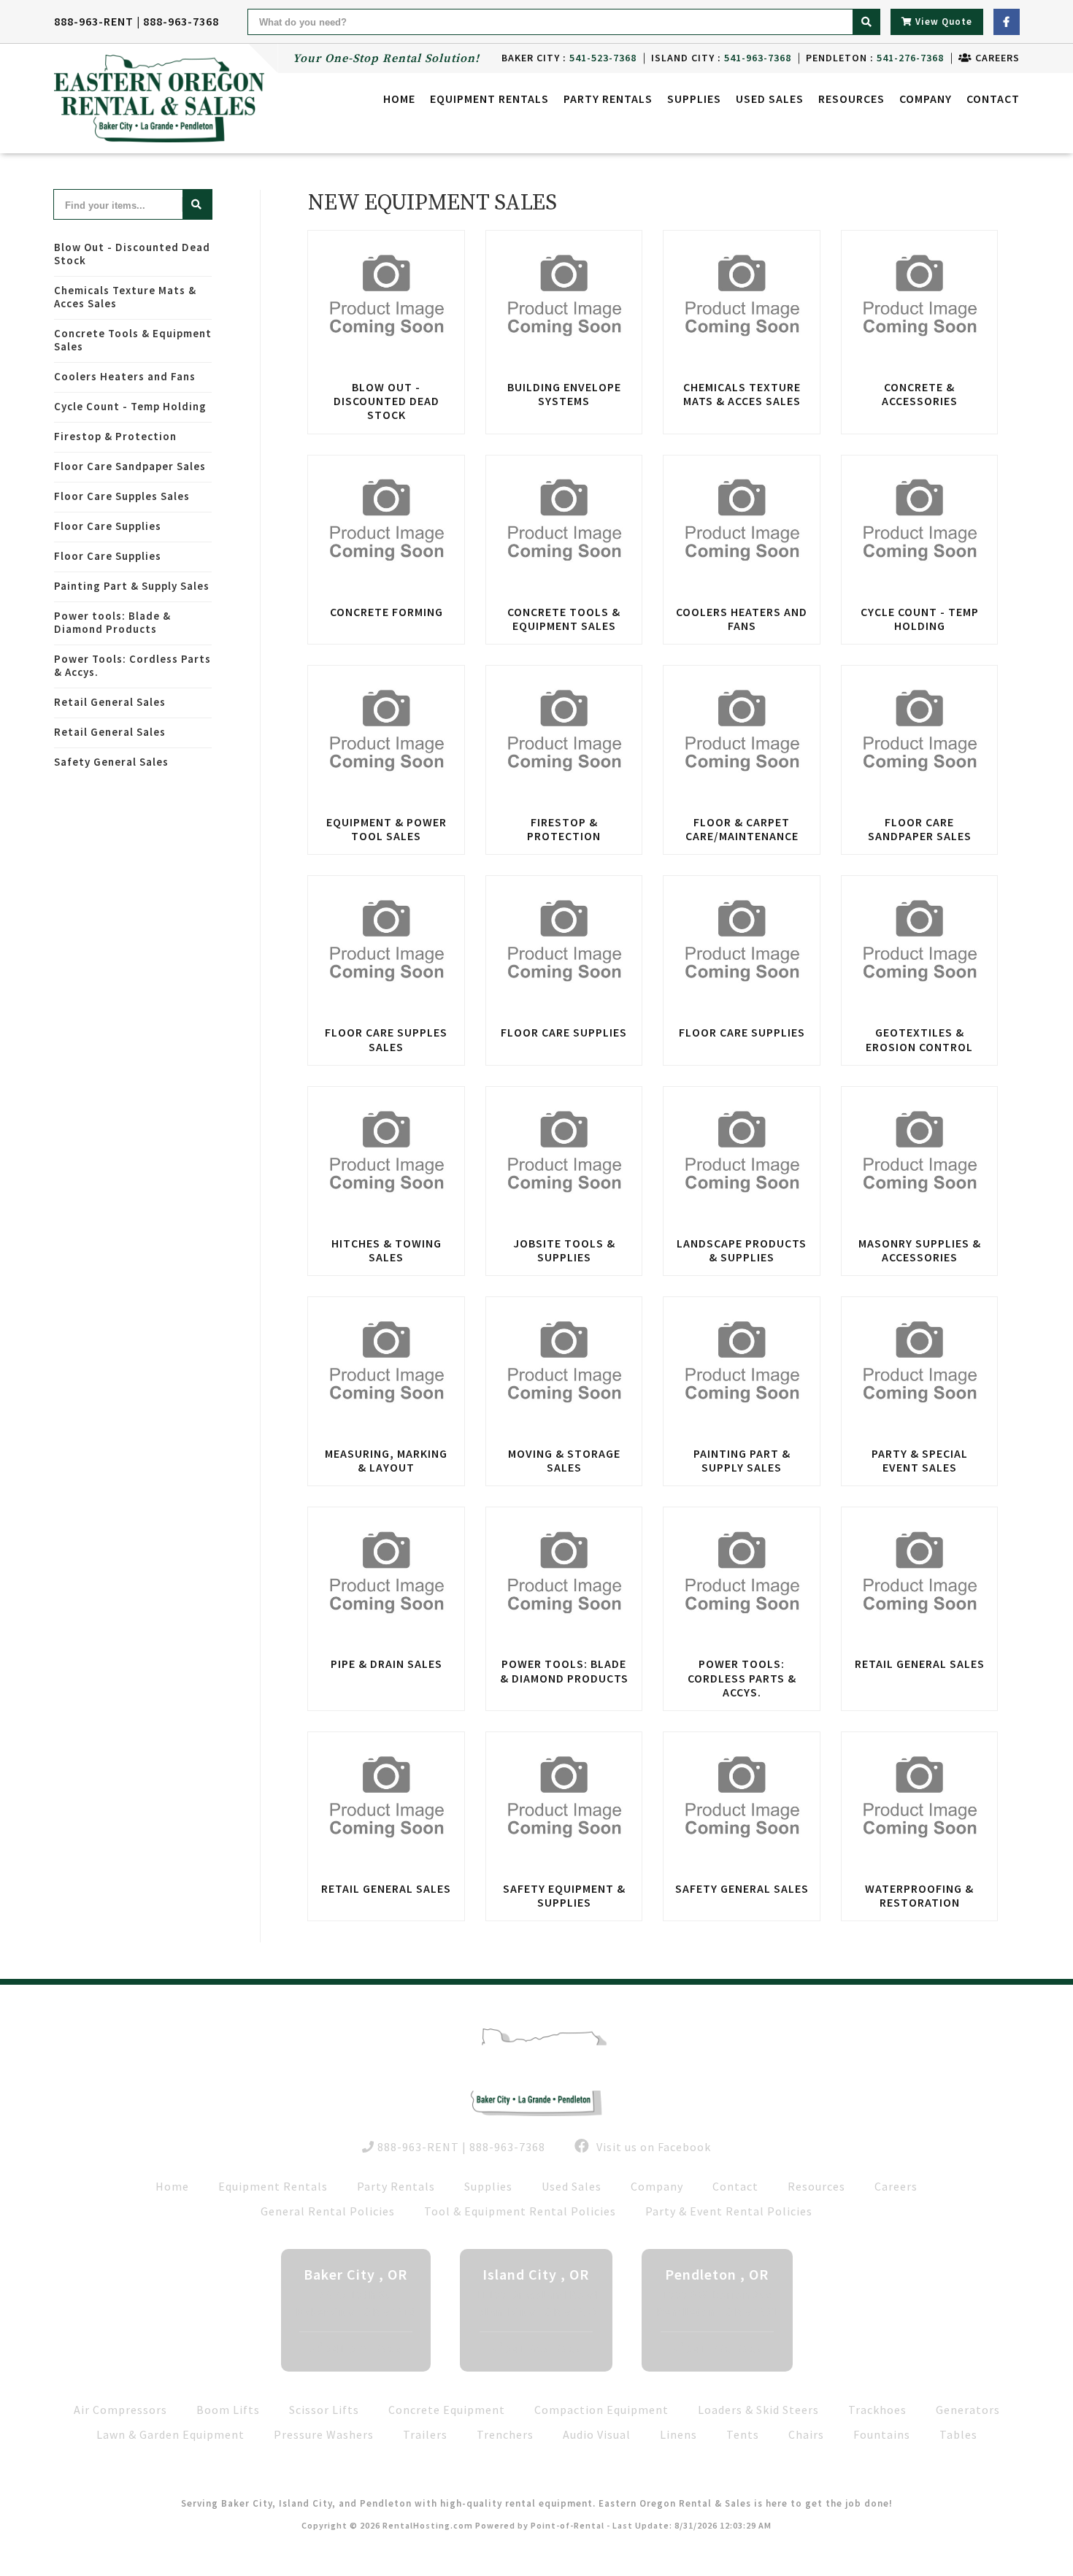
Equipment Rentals (273, 2186)
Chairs (806, 2434)
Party (608, 99)
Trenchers (505, 2434)
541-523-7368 (364, 2348)
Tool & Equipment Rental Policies (520, 2211)
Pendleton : (875, 58)
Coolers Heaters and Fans (125, 376)
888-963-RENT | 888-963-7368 (136, 21)
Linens (678, 2434)
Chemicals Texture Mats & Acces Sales (125, 297)
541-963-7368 (544, 2348)
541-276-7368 (725, 2348)
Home (399, 99)
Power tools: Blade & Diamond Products (112, 622)
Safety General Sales (111, 762)
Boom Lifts (228, 2410)
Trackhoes (877, 2410)
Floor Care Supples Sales (122, 496)
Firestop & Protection (115, 436)
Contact (993, 99)
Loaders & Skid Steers (758, 2410)
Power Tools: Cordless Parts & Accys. (132, 665)
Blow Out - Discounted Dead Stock (132, 254)
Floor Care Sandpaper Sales (130, 466)
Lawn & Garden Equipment (170, 2434)
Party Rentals (396, 2186)
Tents (743, 2434)
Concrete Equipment (447, 2410)
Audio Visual (597, 2434)
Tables (958, 2434)
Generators (968, 2410)
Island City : (721, 58)
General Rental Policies (328, 2211)
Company (926, 99)
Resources (851, 99)
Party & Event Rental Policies (729, 2211)
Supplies (694, 99)
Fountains (882, 2434)
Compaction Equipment (601, 2410)
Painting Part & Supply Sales (132, 586)
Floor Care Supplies (108, 526)
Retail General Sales (110, 702)
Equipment (489, 99)
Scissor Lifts (324, 2410)
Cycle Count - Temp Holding (130, 406)
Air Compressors (120, 2410)
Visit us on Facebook (652, 2147)
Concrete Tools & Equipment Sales (133, 340)
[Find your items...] (197, 204)
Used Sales (770, 99)
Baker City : (569, 58)
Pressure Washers (324, 2434)
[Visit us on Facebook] (1007, 22)
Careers (996, 58)
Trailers (425, 2434)
